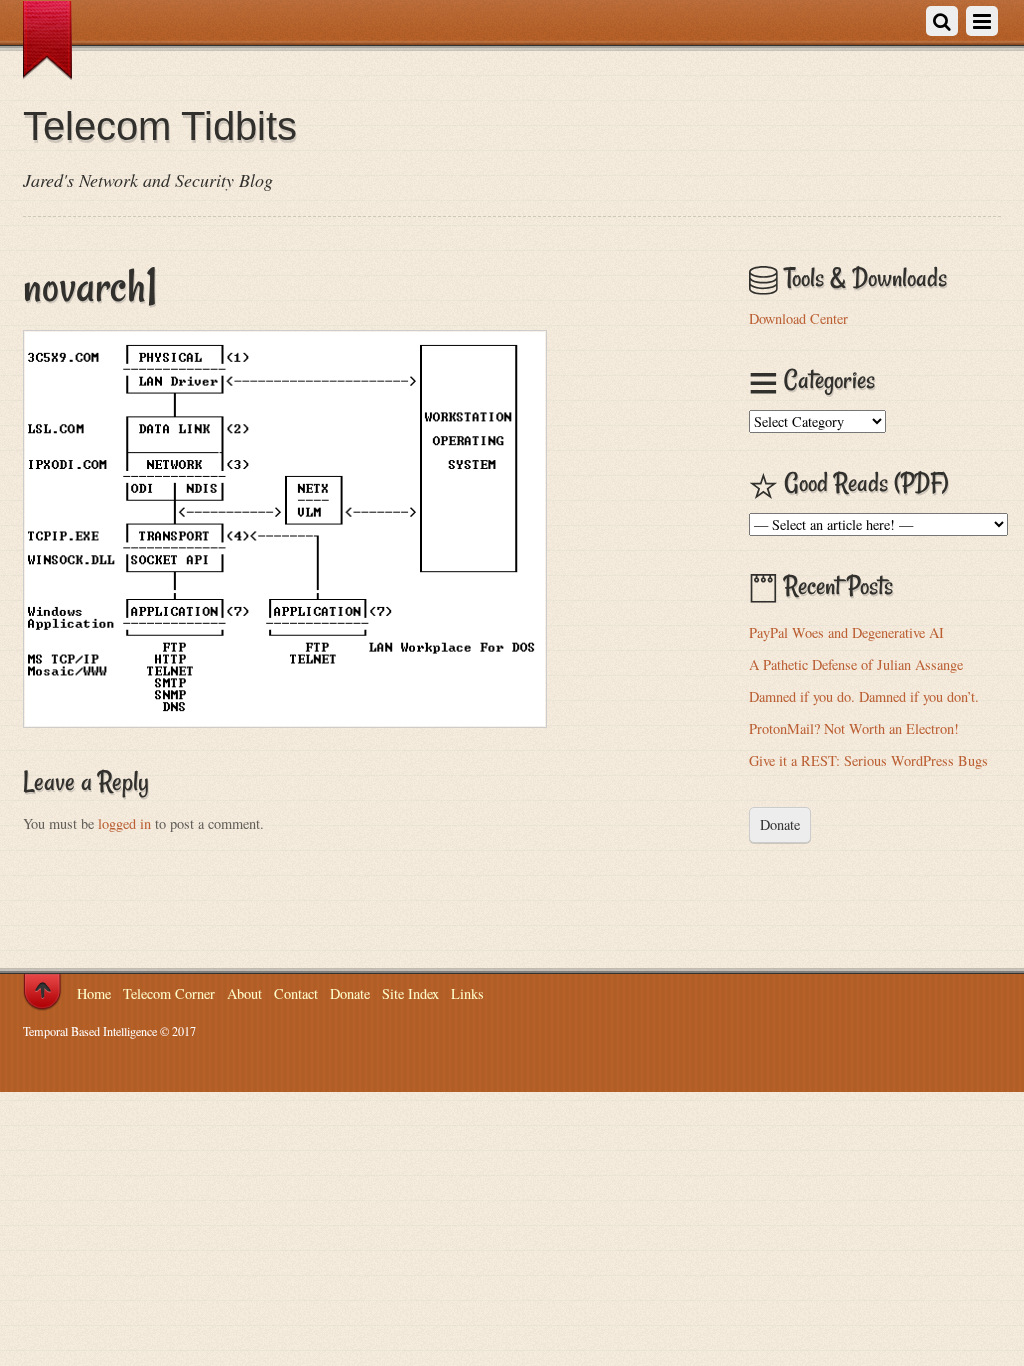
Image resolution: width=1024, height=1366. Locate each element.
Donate (780, 824)
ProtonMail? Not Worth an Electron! (854, 728)
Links (467, 993)
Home (94, 993)
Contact (296, 993)
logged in (124, 823)
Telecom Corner (169, 993)
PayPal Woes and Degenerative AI (846, 632)
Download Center (798, 318)
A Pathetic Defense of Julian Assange (856, 664)
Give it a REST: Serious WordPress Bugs (868, 760)
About (244, 993)
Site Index (410, 993)
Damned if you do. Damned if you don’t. (864, 696)
